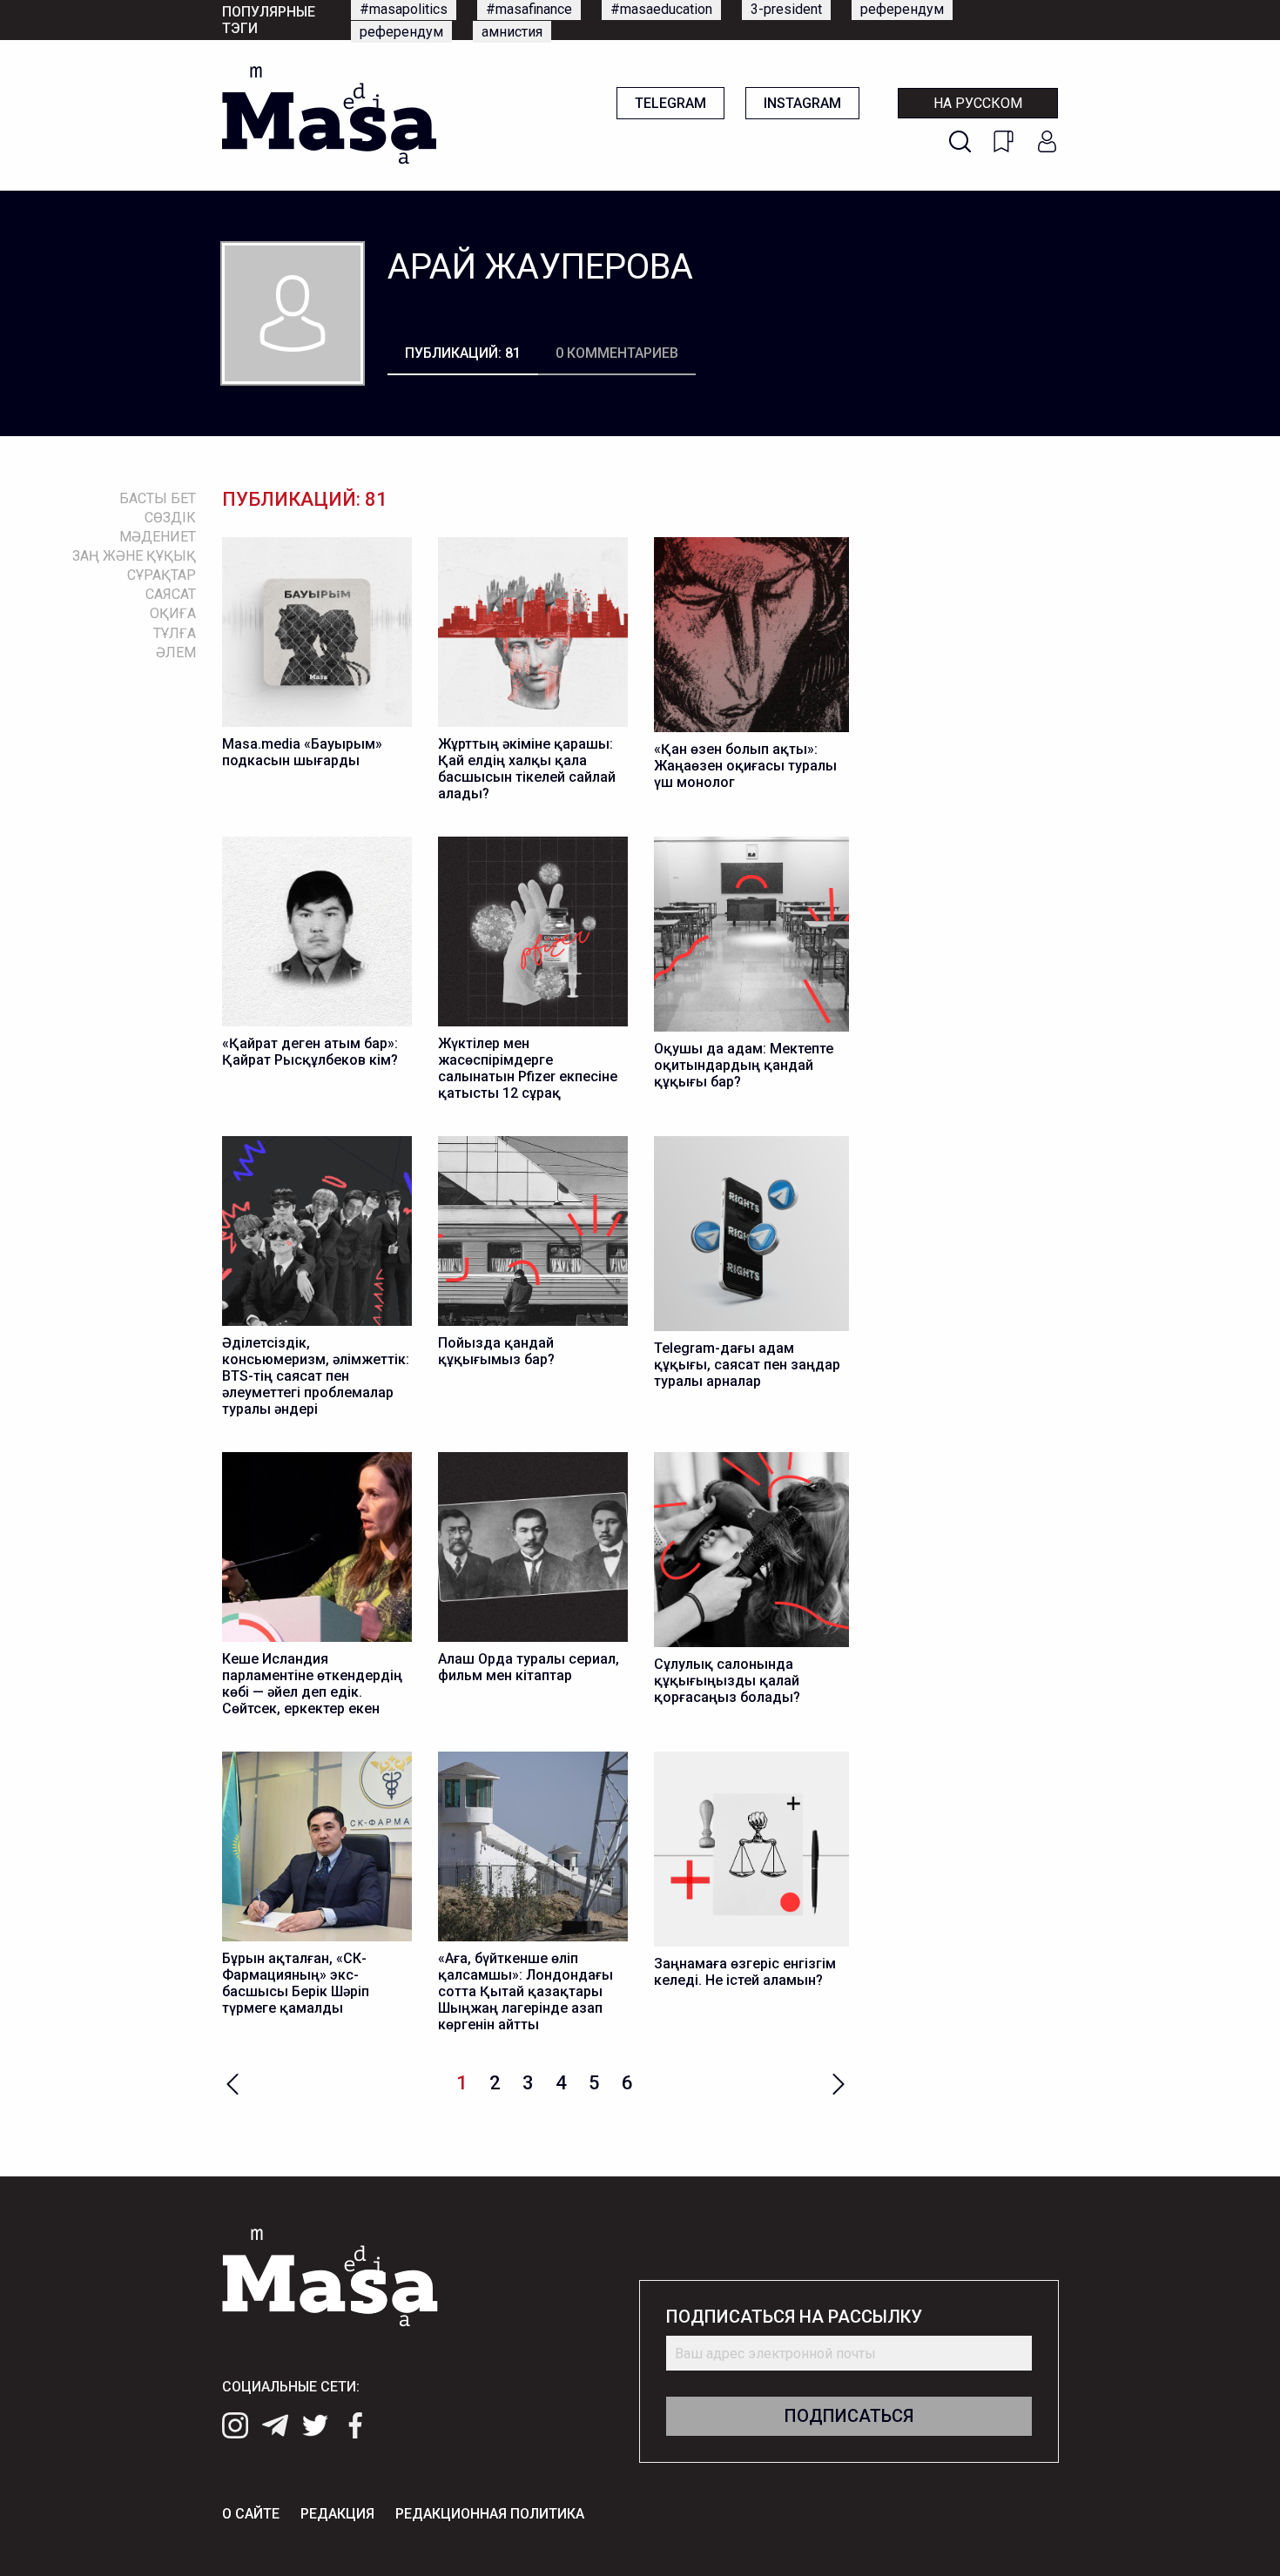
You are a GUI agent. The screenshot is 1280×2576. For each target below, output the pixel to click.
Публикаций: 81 (463, 353)
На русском (978, 103)
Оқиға (173, 613)
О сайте (251, 2514)
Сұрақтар (162, 575)
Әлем (176, 652)
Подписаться (849, 2416)
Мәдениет (158, 537)
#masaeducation (661, 9)
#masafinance (529, 9)
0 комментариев (617, 353)
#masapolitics (404, 9)
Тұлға (175, 633)
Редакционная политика (490, 2514)
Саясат (171, 594)
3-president (786, 9)
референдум (902, 9)
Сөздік (170, 518)
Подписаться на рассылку (794, 2317)
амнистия (512, 32)
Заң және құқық (134, 556)
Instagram (802, 103)
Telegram (670, 103)
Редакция (337, 2514)
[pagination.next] (839, 2082)
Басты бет (158, 498)
